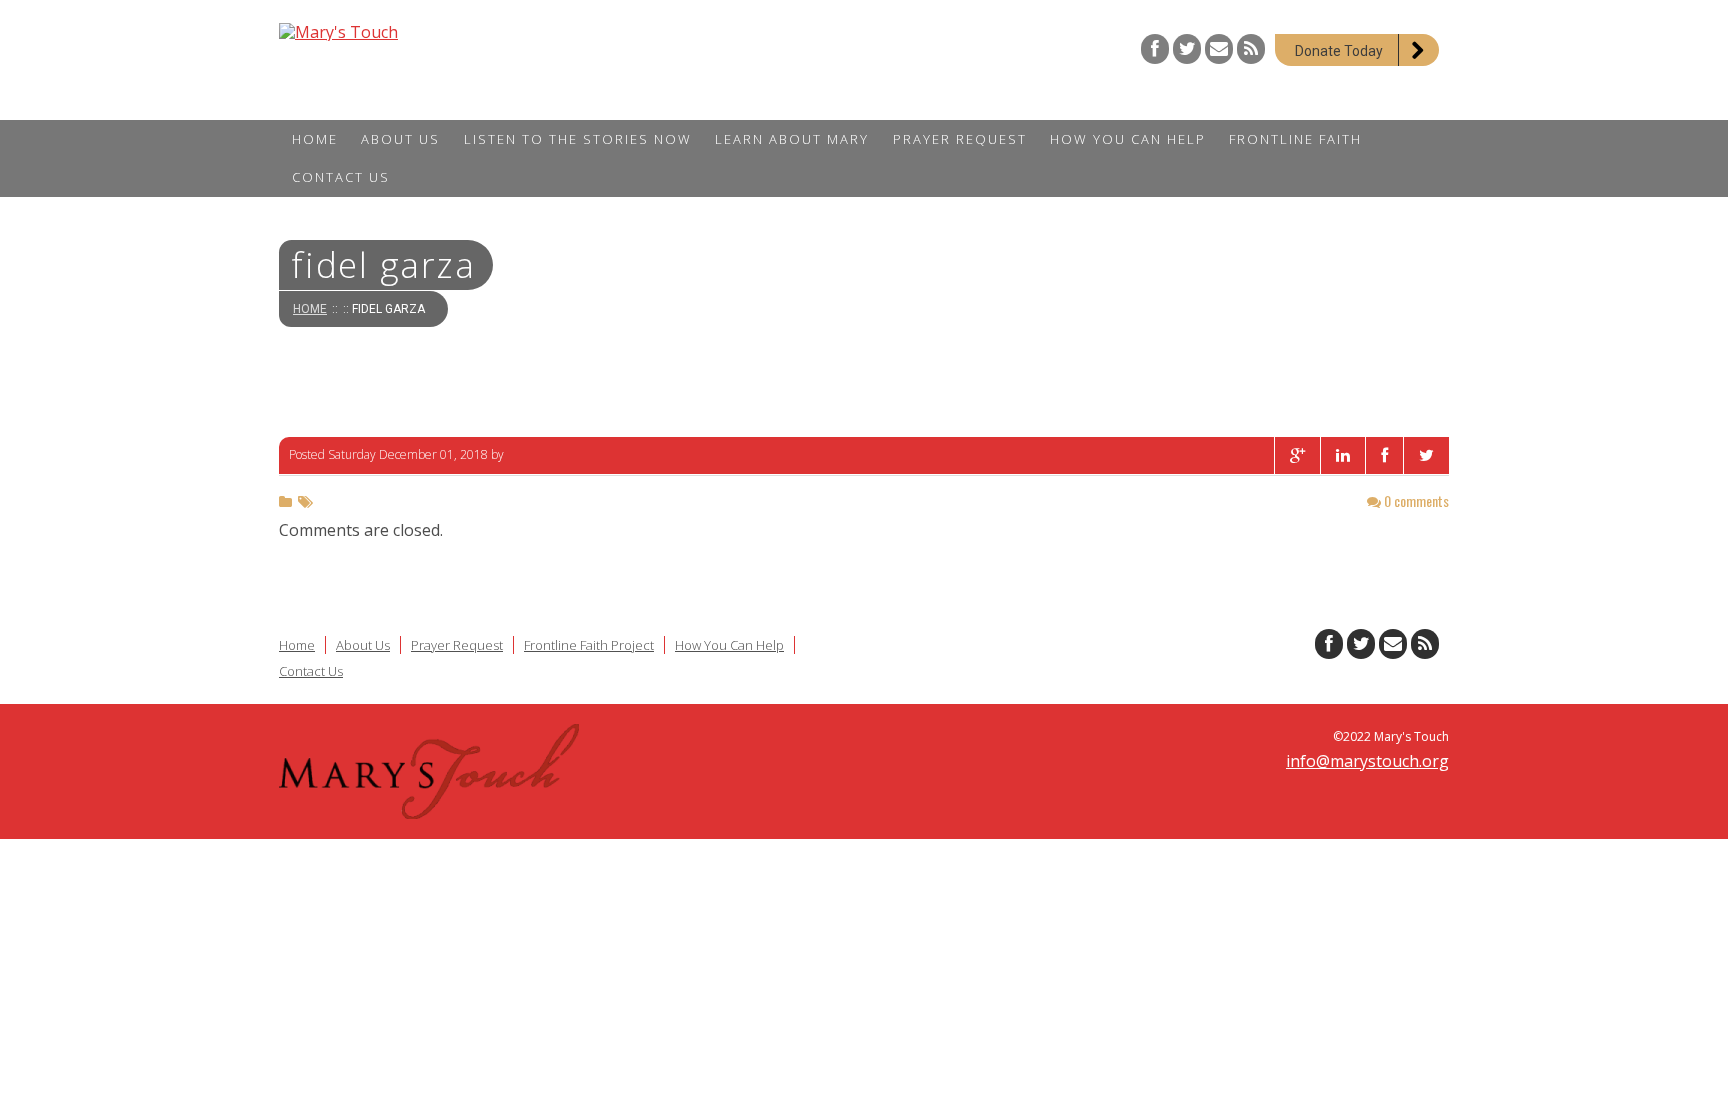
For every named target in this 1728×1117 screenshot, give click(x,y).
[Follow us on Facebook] (1155, 49)
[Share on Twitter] (1426, 455)
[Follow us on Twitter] (1187, 49)
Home (310, 309)
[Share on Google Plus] (1297, 455)
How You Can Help (729, 645)
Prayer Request (457, 645)
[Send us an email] (1219, 49)
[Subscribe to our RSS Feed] (1251, 49)
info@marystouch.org (1367, 761)
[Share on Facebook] (1384, 455)
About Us (363, 645)
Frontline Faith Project (589, 645)
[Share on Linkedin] (1342, 455)
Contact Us (311, 671)
